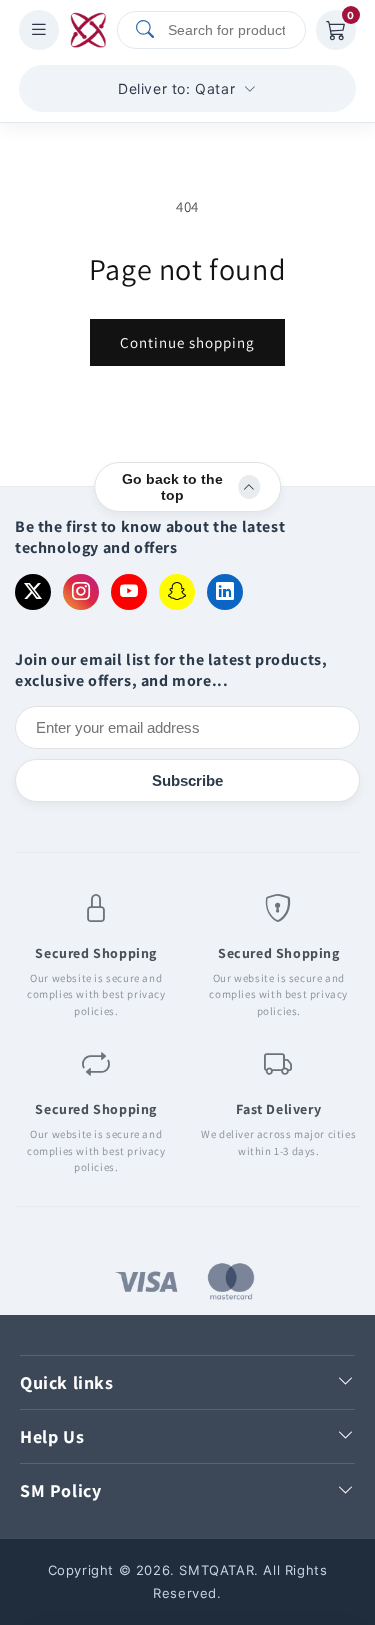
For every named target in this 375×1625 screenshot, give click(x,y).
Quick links (67, 1382)
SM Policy (60, 1490)
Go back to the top (172, 487)
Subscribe (187, 780)
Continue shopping (187, 342)
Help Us (52, 1436)
